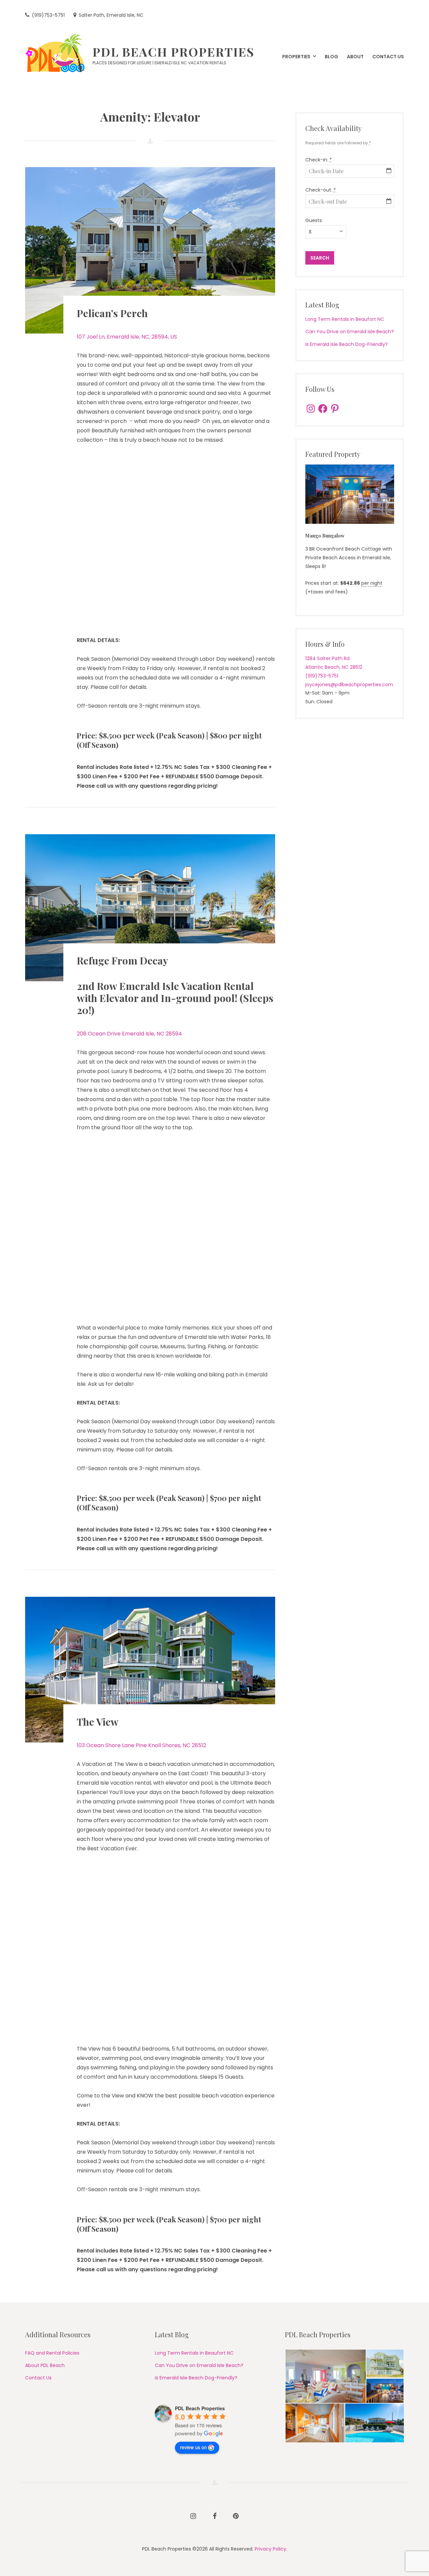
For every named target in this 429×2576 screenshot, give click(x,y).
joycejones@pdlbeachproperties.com (349, 685)
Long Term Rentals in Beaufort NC (345, 319)
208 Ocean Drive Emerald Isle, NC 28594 (129, 1034)
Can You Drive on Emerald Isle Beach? (350, 332)
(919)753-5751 (322, 676)
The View (98, 1722)
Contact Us (38, 2378)
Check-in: (319, 160)
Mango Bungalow (325, 536)
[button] (325, 2376)
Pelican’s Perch (112, 313)
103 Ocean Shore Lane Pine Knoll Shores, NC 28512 (141, 1745)
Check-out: (321, 190)
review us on (193, 2447)
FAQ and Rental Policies (52, 2353)
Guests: (314, 220)
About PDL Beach (45, 2365)
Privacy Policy (270, 2549)
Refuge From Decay (122, 960)
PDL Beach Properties (173, 52)
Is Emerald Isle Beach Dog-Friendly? (347, 344)
